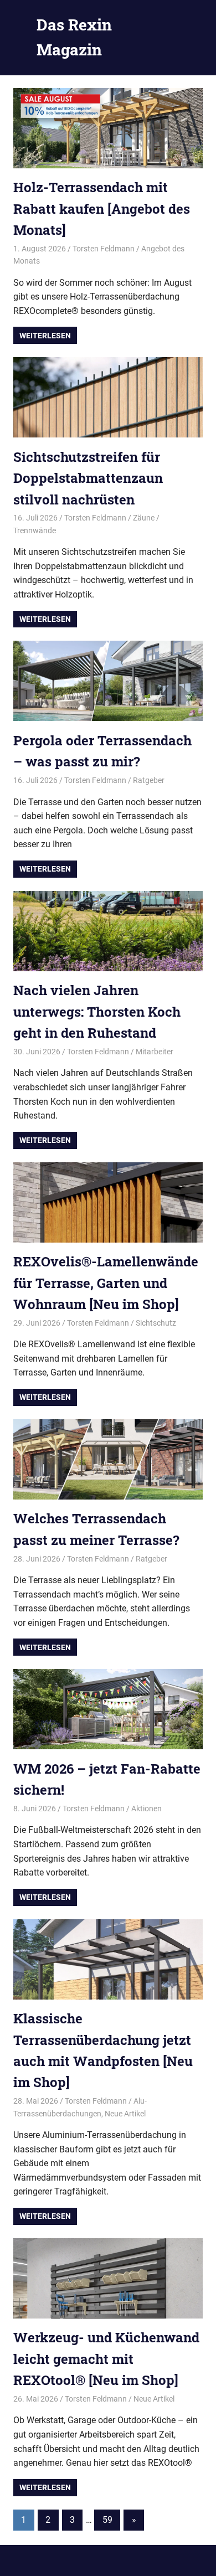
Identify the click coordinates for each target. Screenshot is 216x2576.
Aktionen (146, 1809)
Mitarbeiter (155, 1052)
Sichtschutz (156, 1323)
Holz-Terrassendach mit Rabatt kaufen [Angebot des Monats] (102, 208)
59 (107, 2520)
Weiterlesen (45, 336)
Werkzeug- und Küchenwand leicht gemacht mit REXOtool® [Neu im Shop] (106, 2359)
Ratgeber (149, 780)
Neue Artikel (125, 2114)
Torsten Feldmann (104, 249)
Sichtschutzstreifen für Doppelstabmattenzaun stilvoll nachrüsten (88, 478)
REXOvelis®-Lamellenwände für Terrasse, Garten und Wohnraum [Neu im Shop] (106, 1283)
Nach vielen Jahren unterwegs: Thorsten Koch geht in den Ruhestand (97, 1011)
